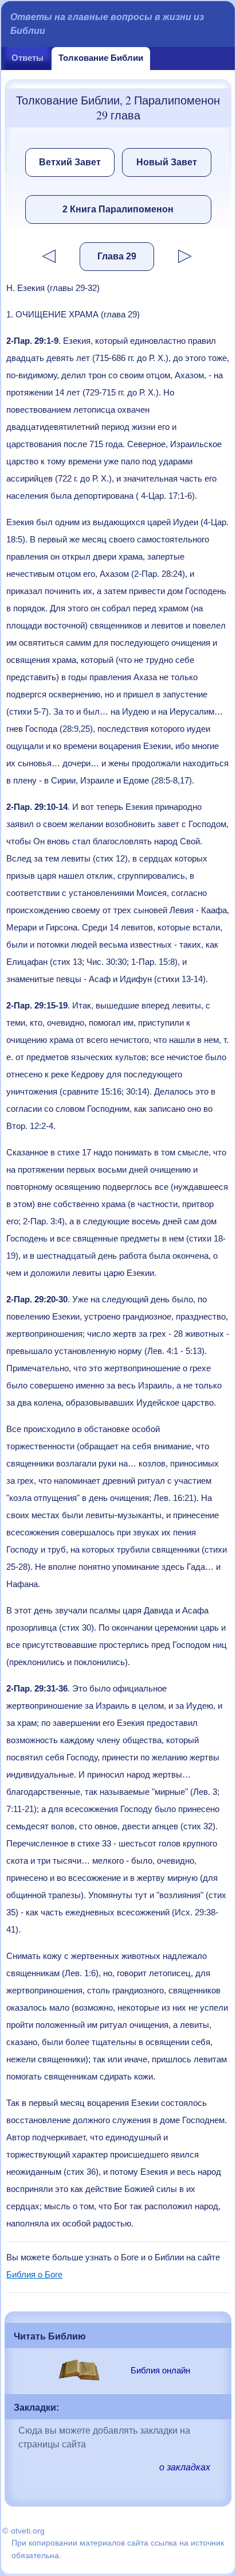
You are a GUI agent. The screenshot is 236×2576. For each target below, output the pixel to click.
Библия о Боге (34, 2274)
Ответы (27, 58)
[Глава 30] (193, 256)
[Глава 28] (41, 256)
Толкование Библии (101, 58)
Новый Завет (167, 162)
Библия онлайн (160, 2370)
